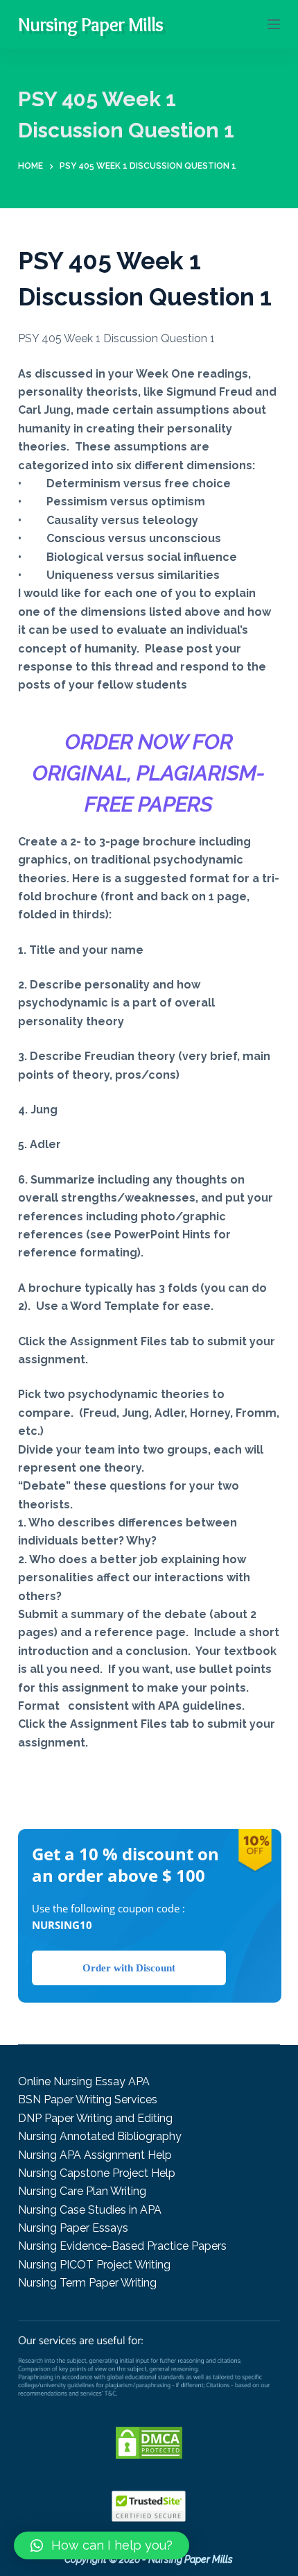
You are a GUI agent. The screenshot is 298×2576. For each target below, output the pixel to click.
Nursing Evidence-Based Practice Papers (122, 2246)
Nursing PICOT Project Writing (94, 2265)
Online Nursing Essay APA (84, 2081)
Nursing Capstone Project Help (97, 2173)
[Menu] (274, 24)
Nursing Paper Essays (73, 2228)
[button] (102, 2545)
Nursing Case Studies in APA (90, 2210)
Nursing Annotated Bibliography (100, 2136)
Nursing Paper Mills (90, 24)
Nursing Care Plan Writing (82, 2191)
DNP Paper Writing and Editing (95, 2118)
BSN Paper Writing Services (88, 2099)
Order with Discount (129, 1968)
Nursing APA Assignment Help (95, 2155)
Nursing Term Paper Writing (87, 2283)
